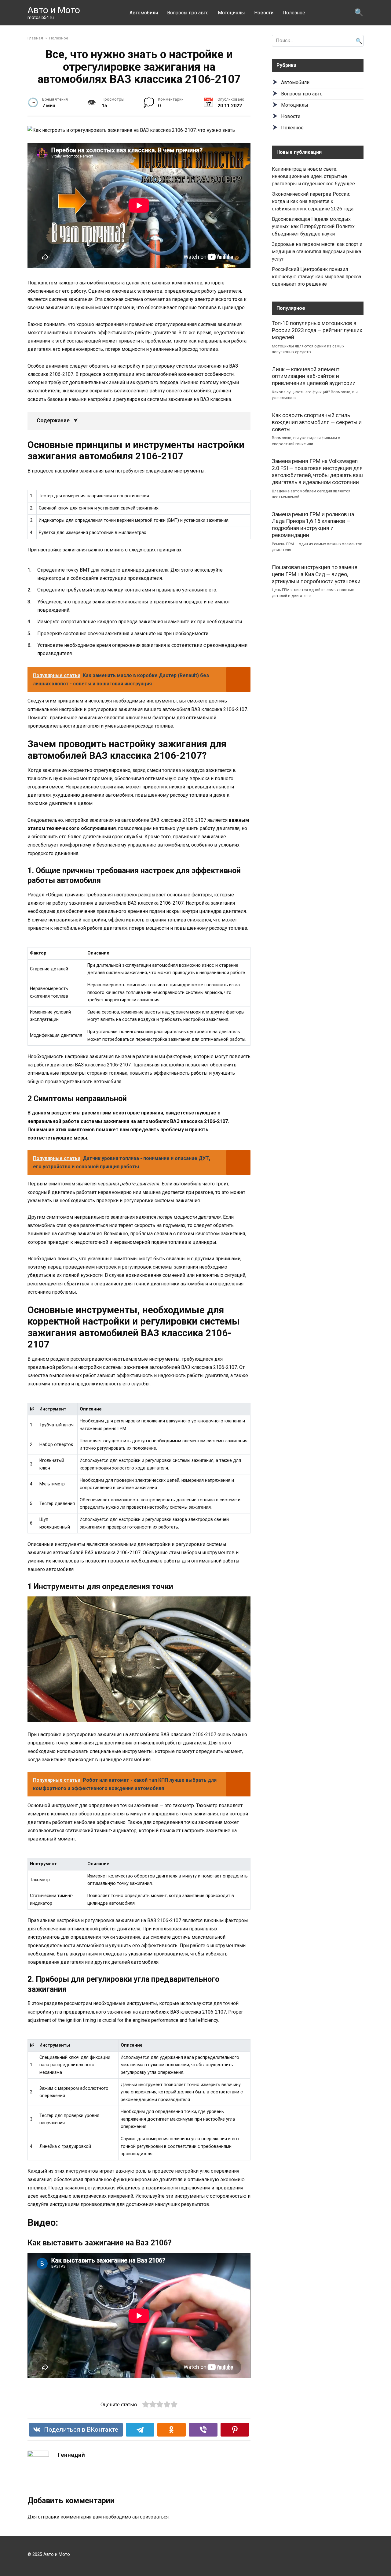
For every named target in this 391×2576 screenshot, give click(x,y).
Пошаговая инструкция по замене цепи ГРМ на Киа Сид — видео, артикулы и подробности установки (316, 574)
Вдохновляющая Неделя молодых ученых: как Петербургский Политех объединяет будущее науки (313, 226)
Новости (264, 13)
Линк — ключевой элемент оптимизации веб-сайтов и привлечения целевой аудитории (314, 376)
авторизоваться (150, 2517)
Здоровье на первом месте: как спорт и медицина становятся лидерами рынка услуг (317, 252)
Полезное (294, 13)
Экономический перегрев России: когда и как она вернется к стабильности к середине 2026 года (313, 201)
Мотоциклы (231, 13)
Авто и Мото (54, 10)
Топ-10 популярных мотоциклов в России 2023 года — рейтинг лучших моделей (317, 330)
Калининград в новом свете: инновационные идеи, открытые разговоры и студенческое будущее (313, 176)
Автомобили (144, 13)
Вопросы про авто (188, 13)
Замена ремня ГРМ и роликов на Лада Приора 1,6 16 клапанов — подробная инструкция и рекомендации (313, 525)
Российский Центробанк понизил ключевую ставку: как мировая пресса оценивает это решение (316, 277)
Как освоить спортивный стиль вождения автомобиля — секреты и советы (317, 422)
